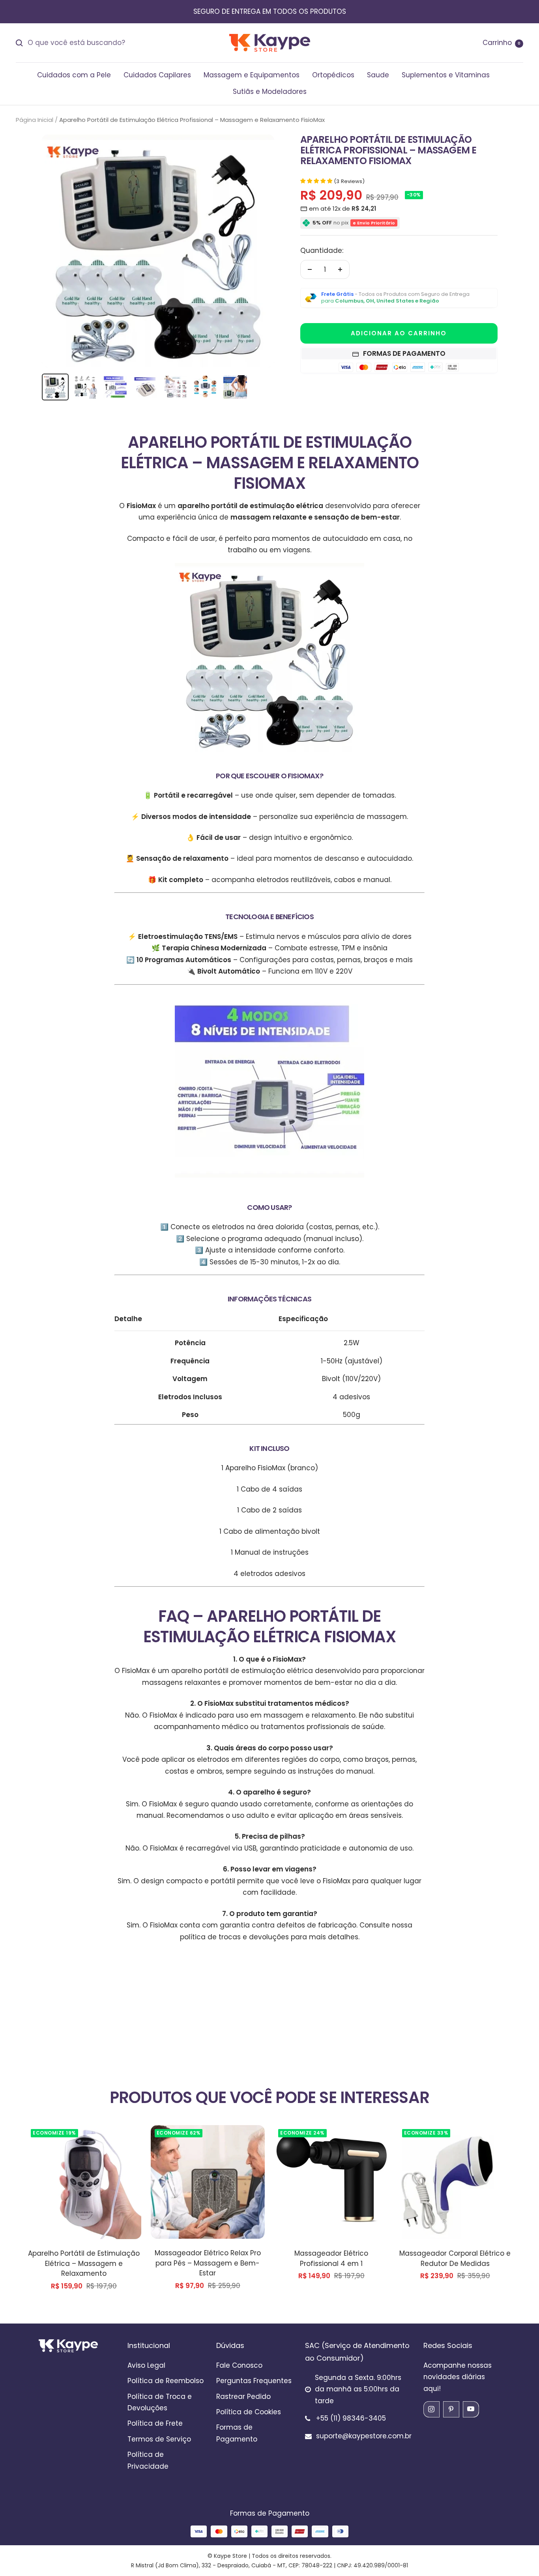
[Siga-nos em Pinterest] (451, 2409)
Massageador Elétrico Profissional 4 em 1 (331, 2258)
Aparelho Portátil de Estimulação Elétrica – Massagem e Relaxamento (84, 2263)
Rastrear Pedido (243, 2397)
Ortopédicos (333, 75)
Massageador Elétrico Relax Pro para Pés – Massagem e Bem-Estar (208, 2263)
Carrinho (502, 43)
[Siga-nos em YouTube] (471, 2409)
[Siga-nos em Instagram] (431, 2409)
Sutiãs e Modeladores (270, 92)
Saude (378, 75)
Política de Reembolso (166, 2381)
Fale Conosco (239, 2365)
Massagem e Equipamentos (252, 75)
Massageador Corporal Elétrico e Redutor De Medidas (455, 2258)
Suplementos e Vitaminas (446, 75)
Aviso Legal (146, 2365)
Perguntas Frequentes (254, 2381)
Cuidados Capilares (157, 75)
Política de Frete (155, 2423)
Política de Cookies (249, 2412)
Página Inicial (35, 120)
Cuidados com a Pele (74, 75)
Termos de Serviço (159, 2439)
